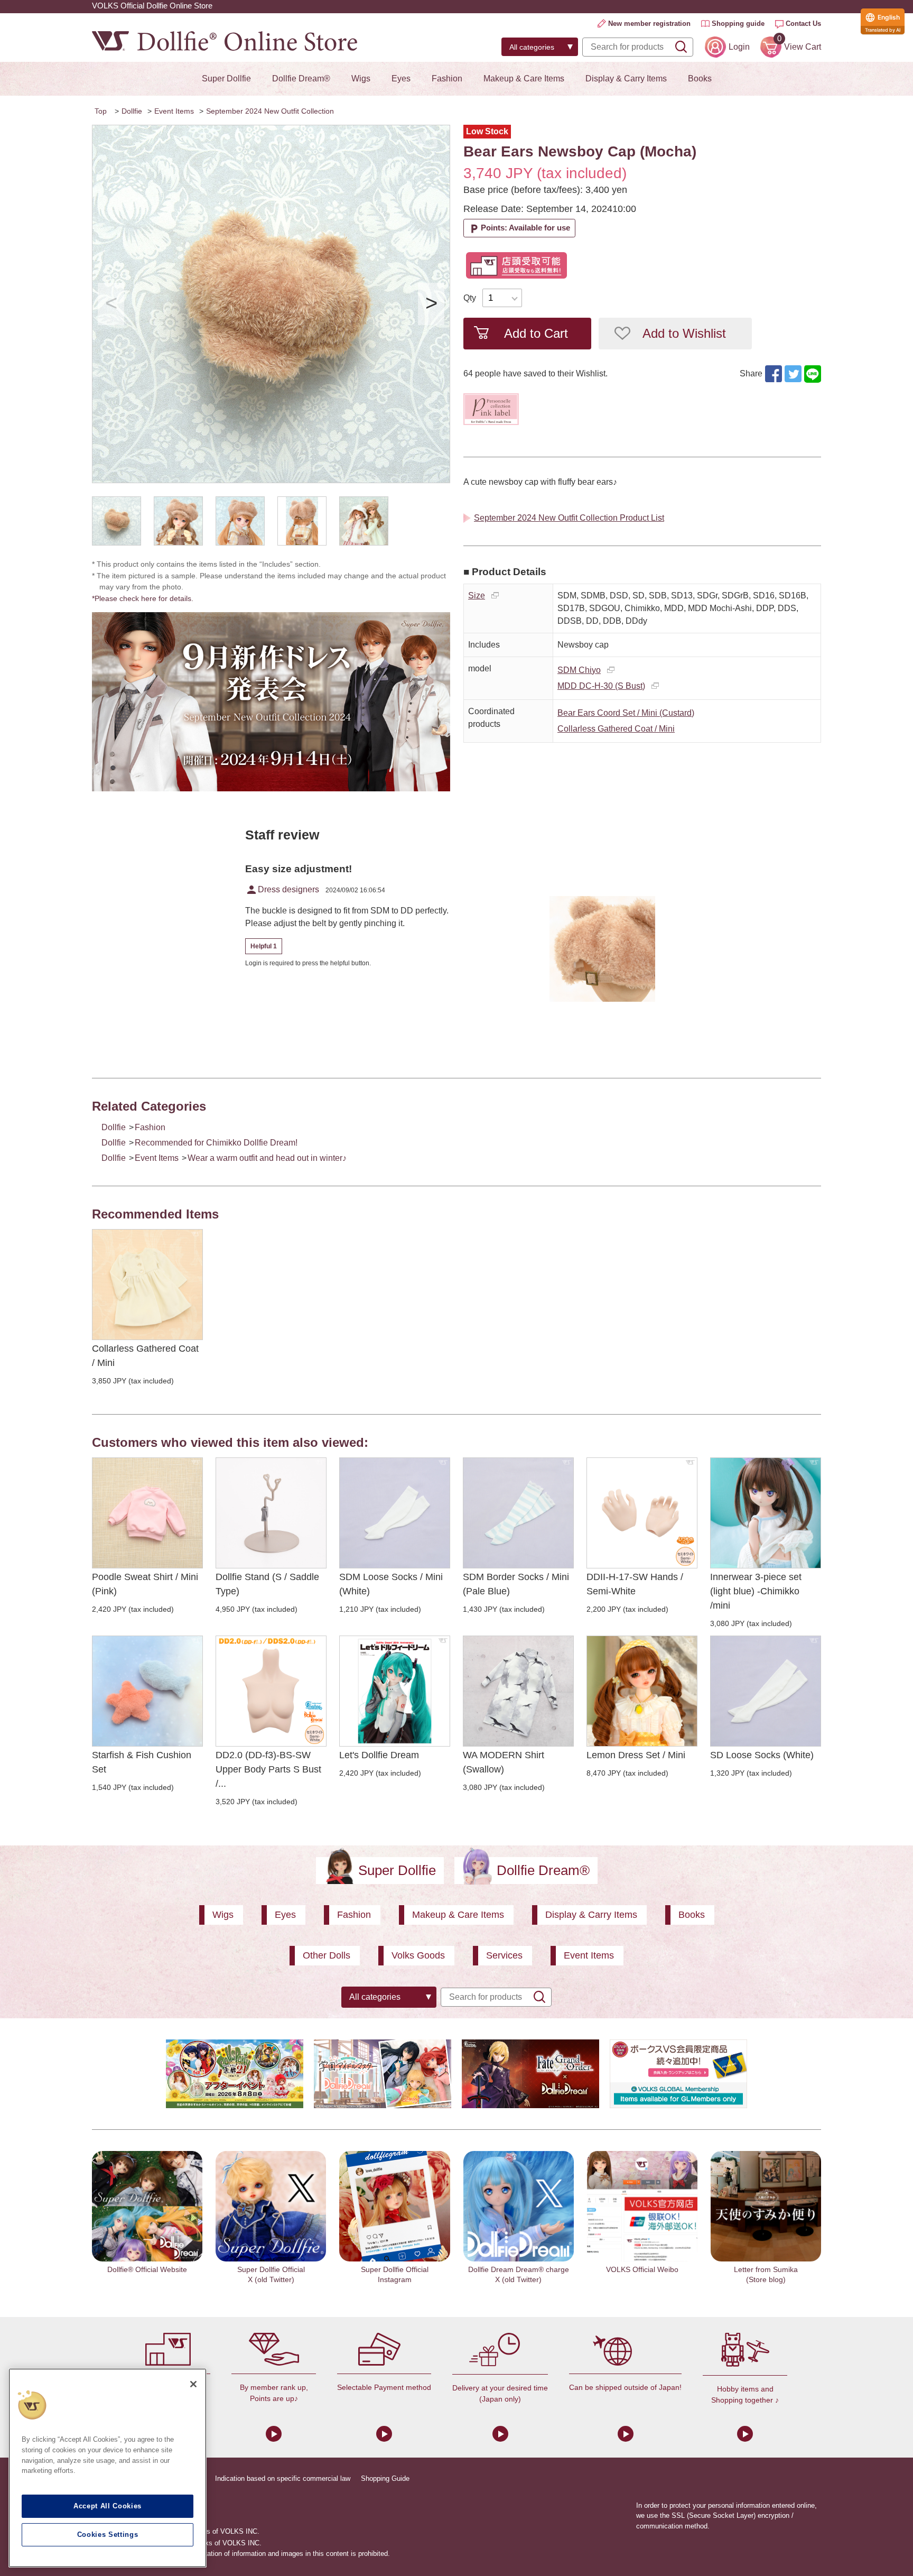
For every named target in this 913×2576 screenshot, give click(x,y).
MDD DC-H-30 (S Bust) (601, 686)
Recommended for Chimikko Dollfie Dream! (216, 1143)
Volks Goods (418, 1955)
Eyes (401, 79)
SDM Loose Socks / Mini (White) (391, 1584)
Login (739, 47)
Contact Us (803, 24)
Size (477, 595)
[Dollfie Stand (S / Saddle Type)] (271, 1513)
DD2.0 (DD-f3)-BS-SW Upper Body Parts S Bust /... (268, 1769)
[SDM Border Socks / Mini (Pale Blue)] (518, 1513)
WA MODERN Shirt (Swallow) (504, 1762)
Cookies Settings (108, 2535)
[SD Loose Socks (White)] (766, 1691)
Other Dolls (327, 1955)
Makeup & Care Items (524, 79)
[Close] (193, 2384)
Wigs (361, 79)
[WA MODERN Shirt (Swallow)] (518, 1691)
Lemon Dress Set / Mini (636, 1755)
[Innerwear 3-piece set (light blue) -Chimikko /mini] (766, 1513)
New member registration (649, 24)
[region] (108, 2468)
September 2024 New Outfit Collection (270, 111)
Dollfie (132, 111)
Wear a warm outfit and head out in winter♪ (267, 1158)
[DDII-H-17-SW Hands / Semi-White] (642, 1513)
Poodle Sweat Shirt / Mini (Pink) (145, 1584)
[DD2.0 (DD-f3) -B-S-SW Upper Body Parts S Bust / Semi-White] (271, 1691)
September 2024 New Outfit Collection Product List (569, 518)
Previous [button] (111, 304)
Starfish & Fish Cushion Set (142, 1762)
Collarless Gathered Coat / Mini (616, 729)
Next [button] (431, 304)
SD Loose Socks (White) (762, 1755)
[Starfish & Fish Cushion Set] (147, 1691)
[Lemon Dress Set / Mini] (642, 1691)
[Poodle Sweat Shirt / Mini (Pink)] (147, 1513)
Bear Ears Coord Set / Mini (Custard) (626, 713)
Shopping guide (738, 24)
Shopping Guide (385, 2478)
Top (101, 111)
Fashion (447, 79)
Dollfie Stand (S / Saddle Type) (267, 1584)
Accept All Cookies (108, 2506)
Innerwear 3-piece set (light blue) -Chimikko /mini (756, 1591)
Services (504, 1955)
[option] (271, 304)
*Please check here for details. (146, 598)
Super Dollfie (226, 79)
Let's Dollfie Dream (379, 1755)
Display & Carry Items (626, 79)
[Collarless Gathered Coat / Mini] (147, 1285)
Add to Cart (536, 333)
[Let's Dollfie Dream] (395, 1691)
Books (700, 79)
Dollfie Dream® (301, 79)
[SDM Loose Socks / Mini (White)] (395, 1513)
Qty (470, 298)
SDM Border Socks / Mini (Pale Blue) (516, 1584)
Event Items (174, 111)
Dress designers (282, 890)
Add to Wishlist (684, 333)
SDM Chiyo (579, 670)
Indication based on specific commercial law (283, 2478)
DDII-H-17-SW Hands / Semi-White (635, 1584)
